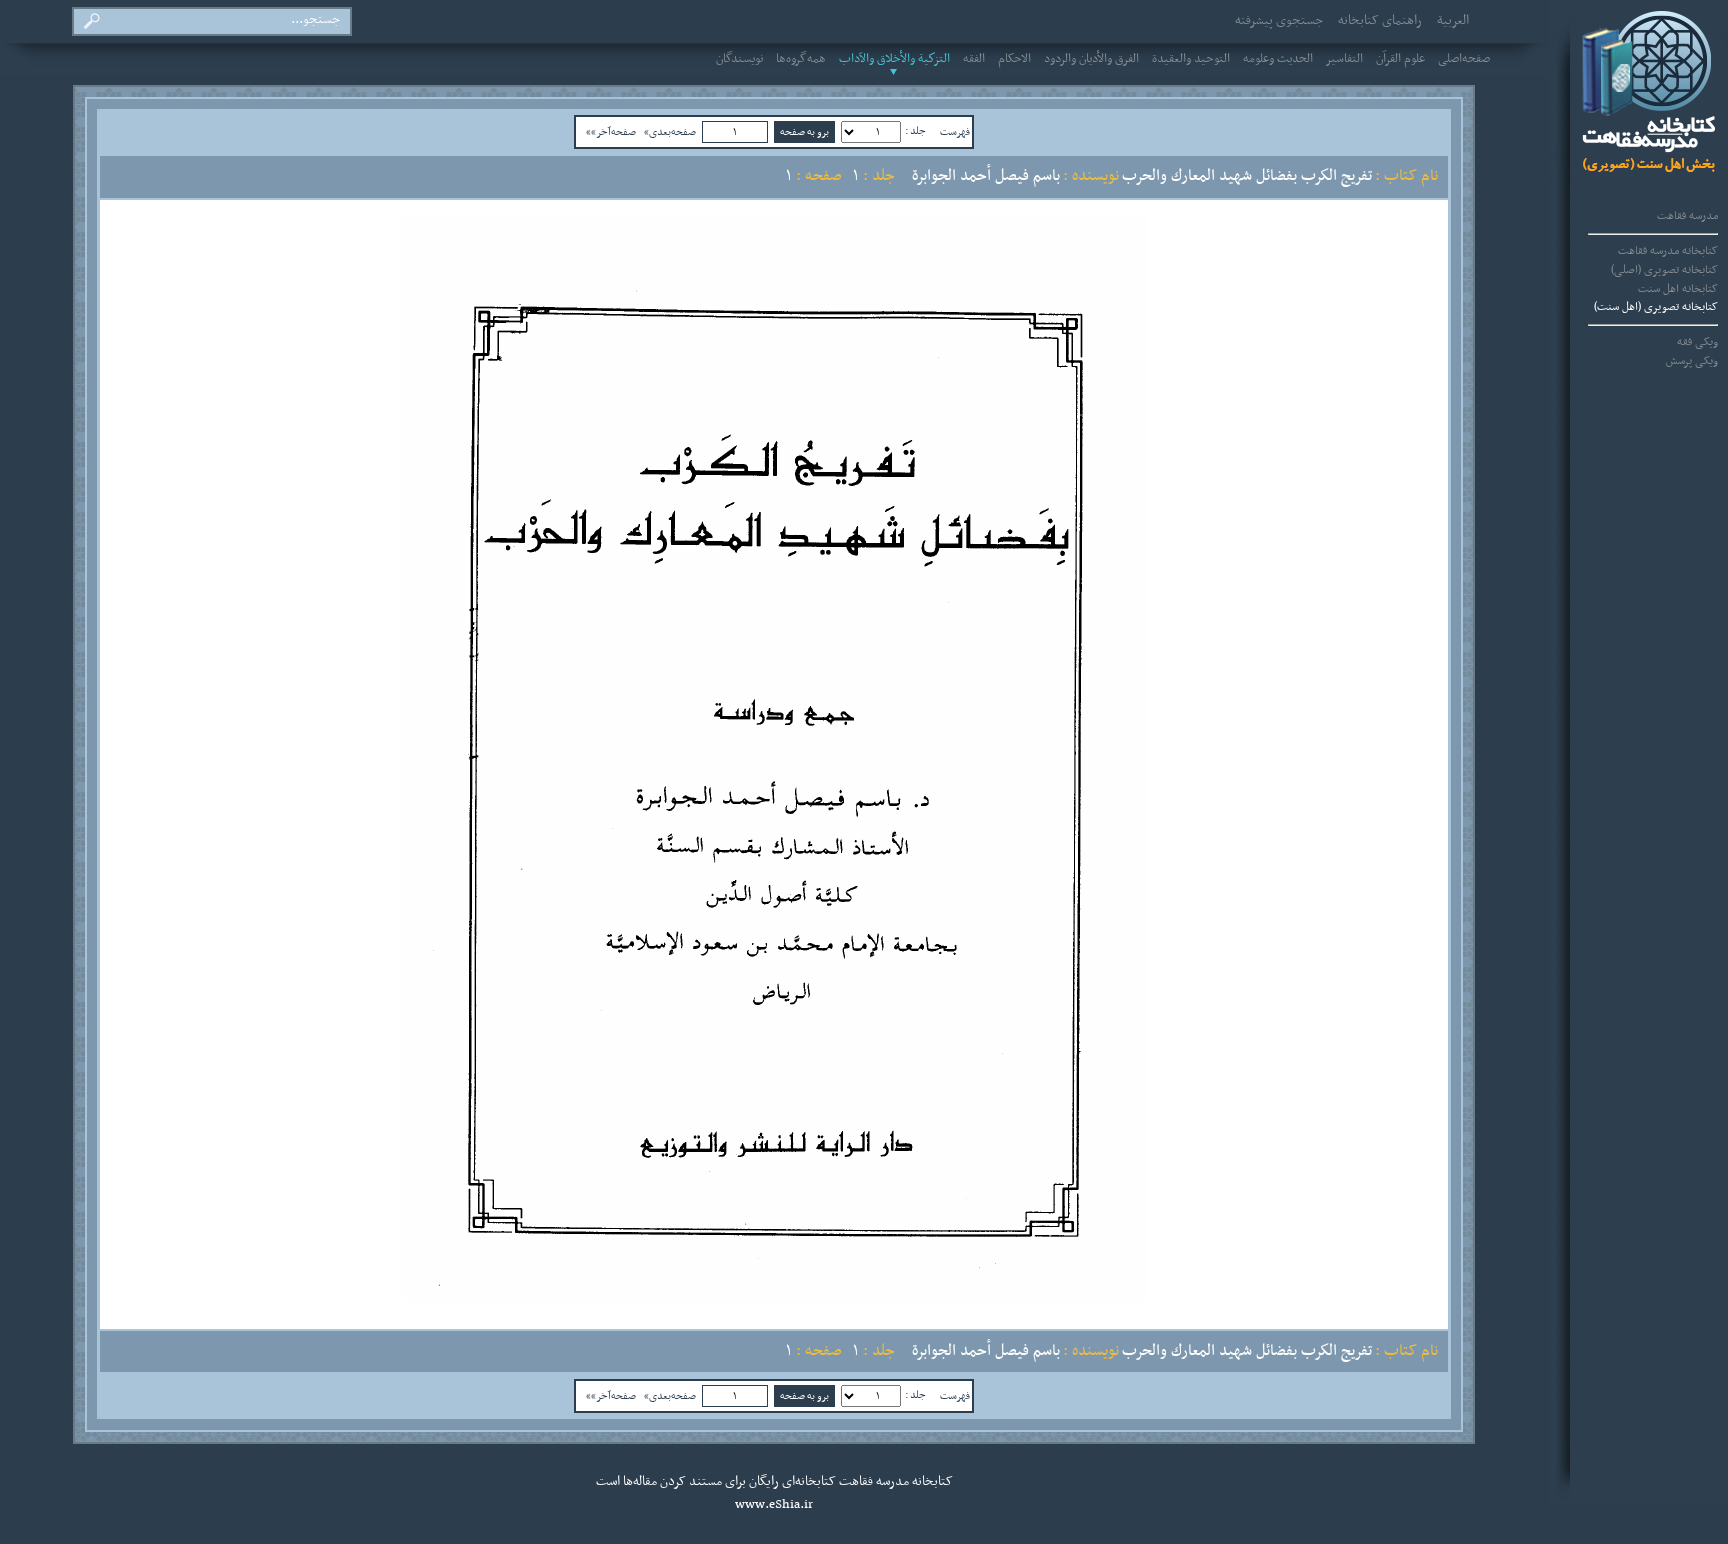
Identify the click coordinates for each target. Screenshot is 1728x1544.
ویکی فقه (1697, 342)
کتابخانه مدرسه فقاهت (1668, 251)
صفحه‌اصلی (1464, 59)
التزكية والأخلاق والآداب (894, 59)
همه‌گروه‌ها (801, 59)
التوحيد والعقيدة (1191, 59)
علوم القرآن (1400, 59)
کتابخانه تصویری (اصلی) (1664, 270)
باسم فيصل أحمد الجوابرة (986, 176)
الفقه (974, 59)
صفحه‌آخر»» (611, 132)
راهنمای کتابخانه (1380, 21)
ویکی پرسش (1692, 361)
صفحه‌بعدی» (670, 132)
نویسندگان (739, 59)
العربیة (1453, 21)
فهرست (955, 132)
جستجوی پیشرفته (1279, 21)
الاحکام (1014, 59)
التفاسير (1344, 59)
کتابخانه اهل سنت (1678, 289)
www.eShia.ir (774, 1505)
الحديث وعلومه (1278, 59)
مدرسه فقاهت (1687, 216)
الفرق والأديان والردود (1091, 59)
